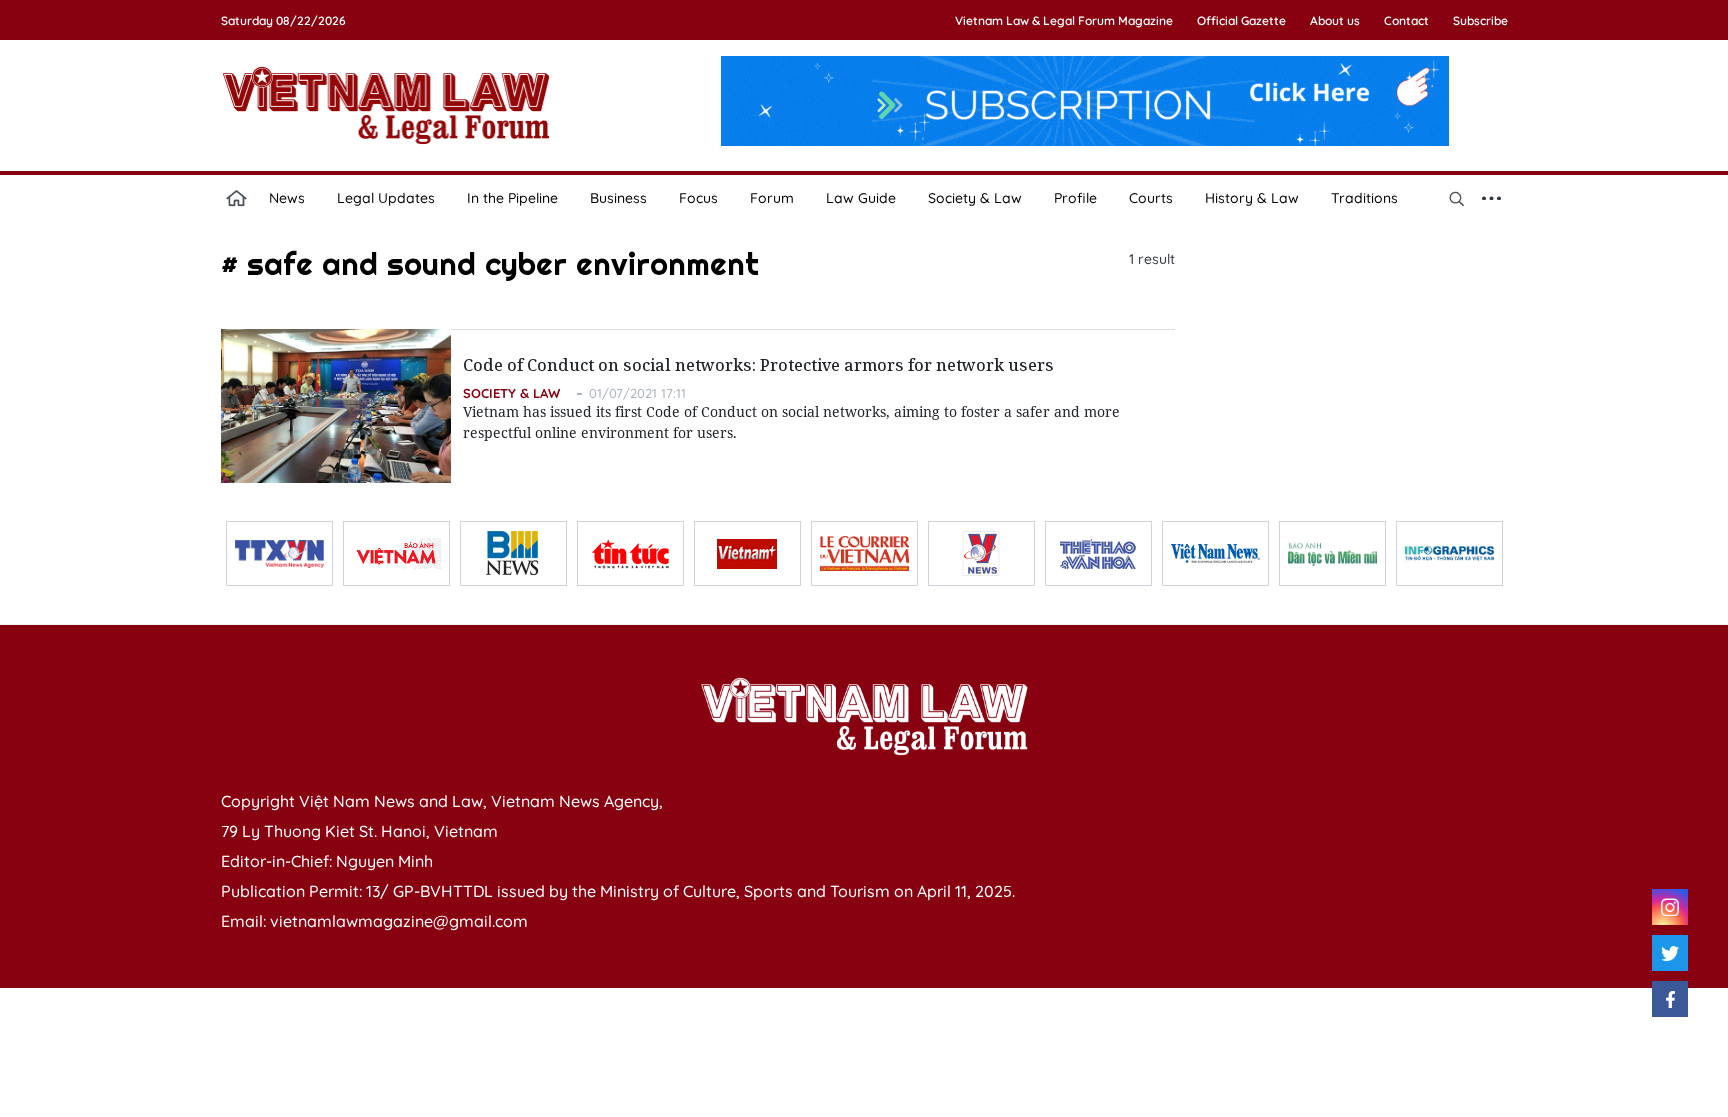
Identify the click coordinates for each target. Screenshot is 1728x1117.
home (237, 198)
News (287, 198)
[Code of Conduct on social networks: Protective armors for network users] (336, 406)
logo (386, 105)
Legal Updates (386, 198)
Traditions (1364, 198)
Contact (1406, 20)
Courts (1151, 198)
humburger (1492, 198)
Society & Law (975, 198)
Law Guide (861, 198)
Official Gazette (1241, 20)
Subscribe (1480, 20)
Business (618, 198)
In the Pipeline (512, 198)
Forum (772, 198)
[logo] (864, 716)
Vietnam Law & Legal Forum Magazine (1064, 20)
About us (1335, 20)
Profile (1075, 198)
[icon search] (1457, 198)
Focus (698, 198)
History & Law (1252, 198)
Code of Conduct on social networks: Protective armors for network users (758, 365)
